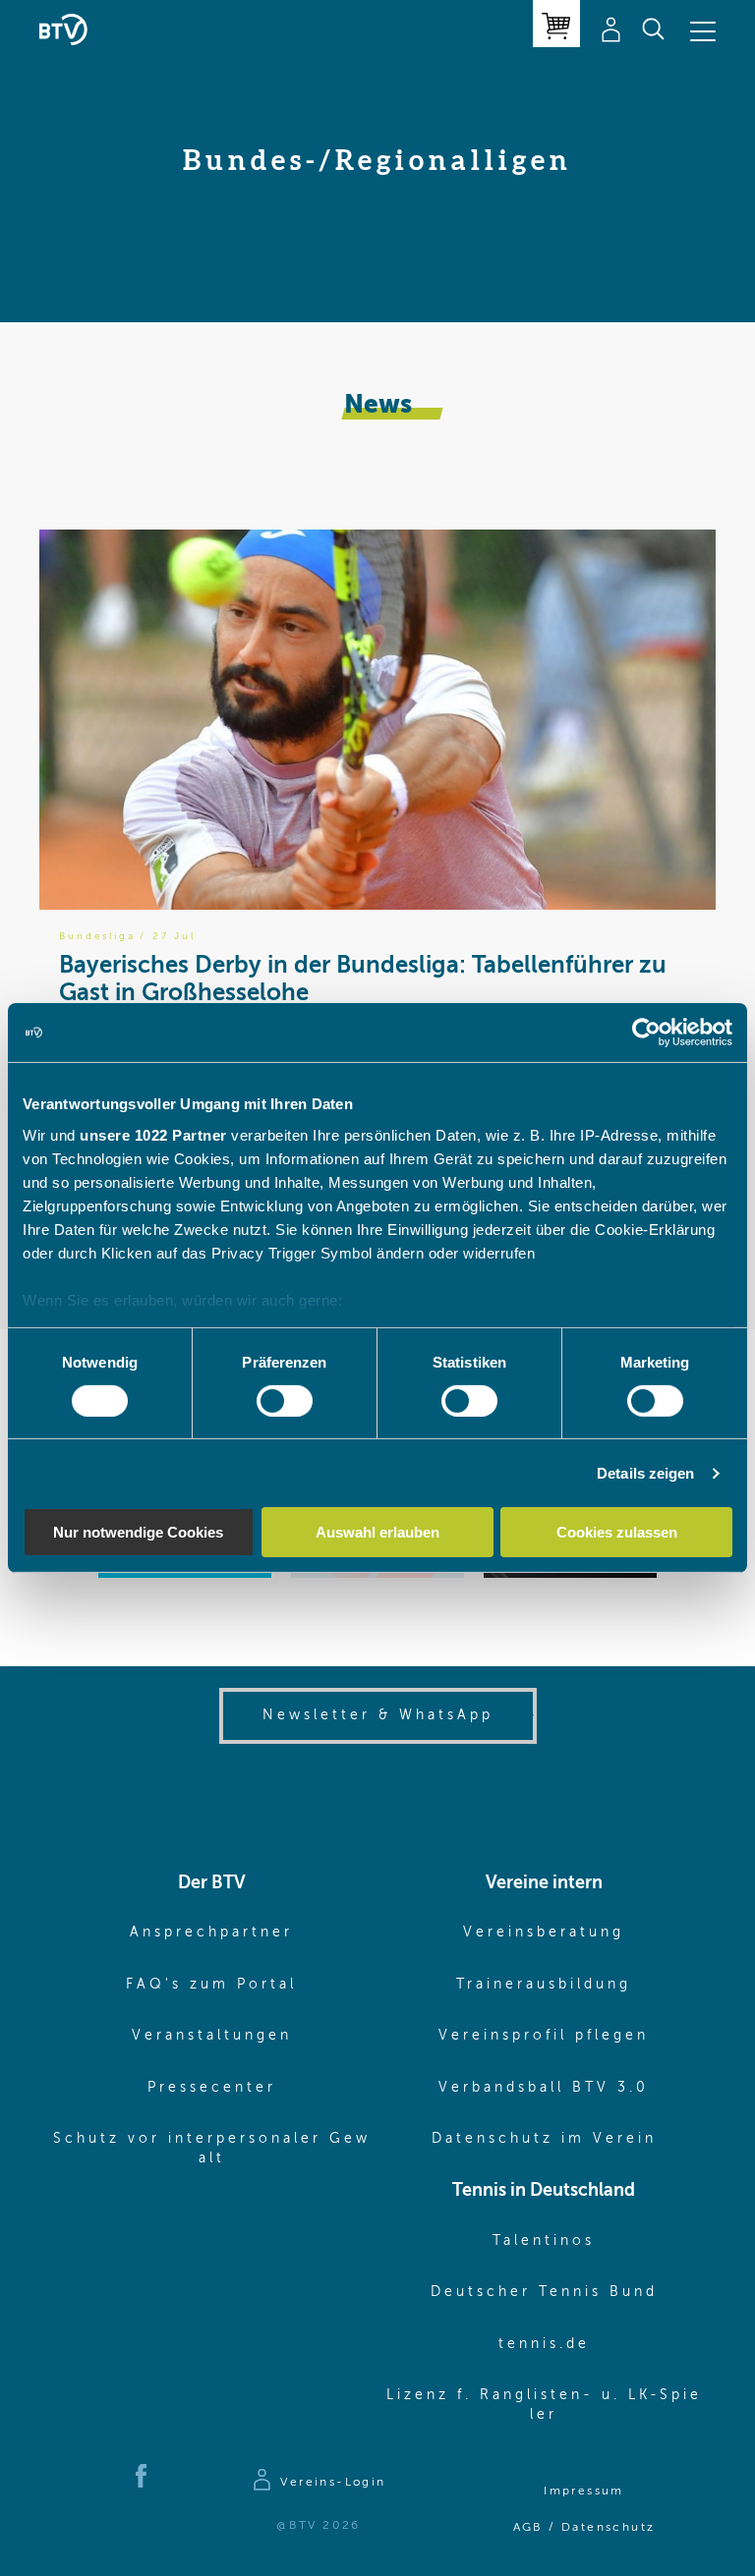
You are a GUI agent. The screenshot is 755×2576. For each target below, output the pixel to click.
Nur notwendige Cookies (138, 1532)
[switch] (285, 1401)
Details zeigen (645, 1473)
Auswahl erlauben (377, 1532)
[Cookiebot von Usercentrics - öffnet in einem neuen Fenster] (646, 1033)
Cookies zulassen (617, 1532)
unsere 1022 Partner (153, 1134)
